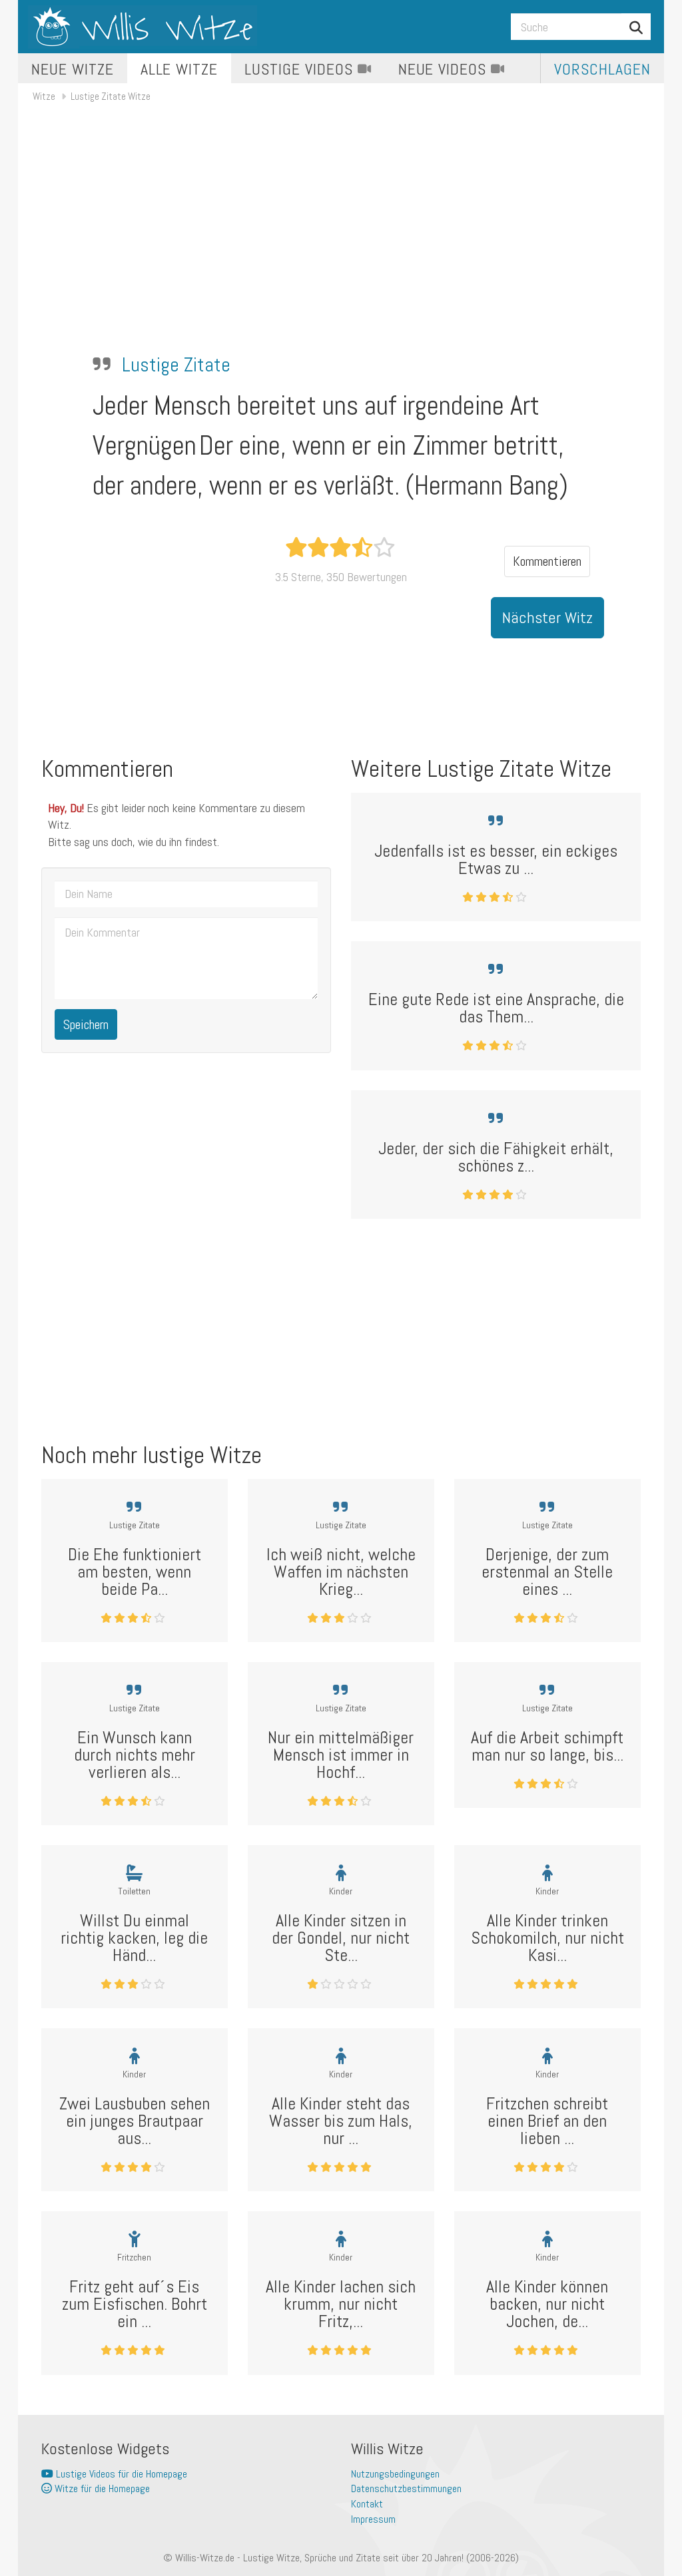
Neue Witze (73, 69)
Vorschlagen (602, 69)
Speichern (86, 1024)
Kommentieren (547, 561)
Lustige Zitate (176, 365)
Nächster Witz (547, 617)
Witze (44, 96)
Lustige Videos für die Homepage (120, 2474)
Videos (301, 69)
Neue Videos (445, 69)
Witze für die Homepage (101, 2488)
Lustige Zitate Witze (111, 96)
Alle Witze (179, 69)
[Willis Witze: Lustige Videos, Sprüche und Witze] (143, 27)
